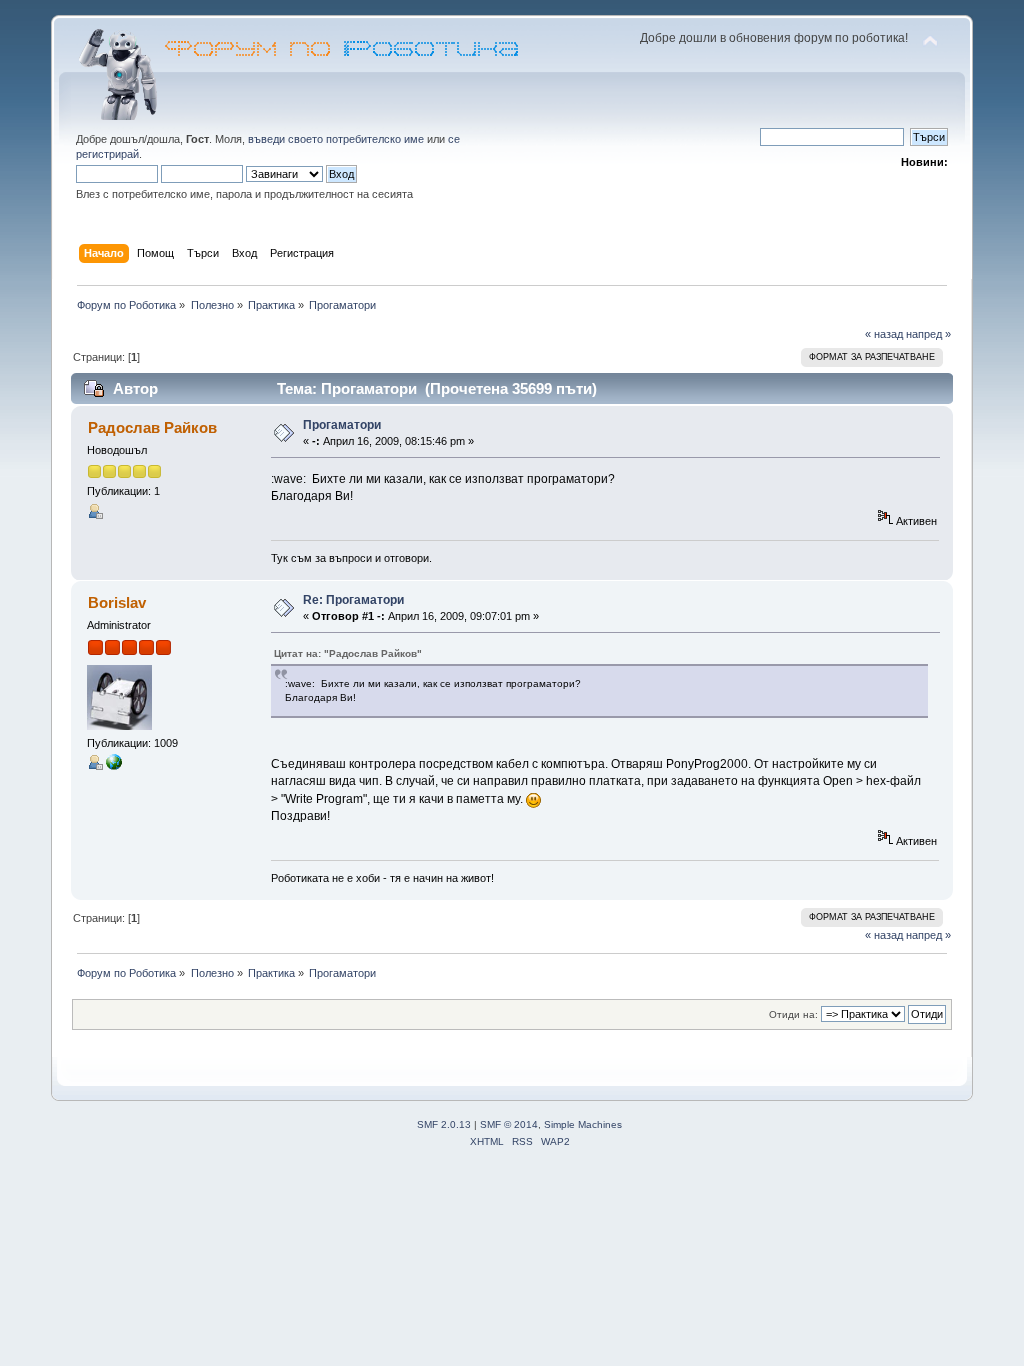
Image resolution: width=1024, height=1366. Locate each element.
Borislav (117, 602)
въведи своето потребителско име (336, 139)
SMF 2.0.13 (444, 1124)
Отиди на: (793, 1014)
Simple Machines (583, 1124)
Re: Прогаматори (353, 600)
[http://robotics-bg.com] (114, 766)
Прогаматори (342, 425)
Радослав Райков (152, 427)
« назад (884, 334)
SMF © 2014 (509, 1124)
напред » (928, 334)
